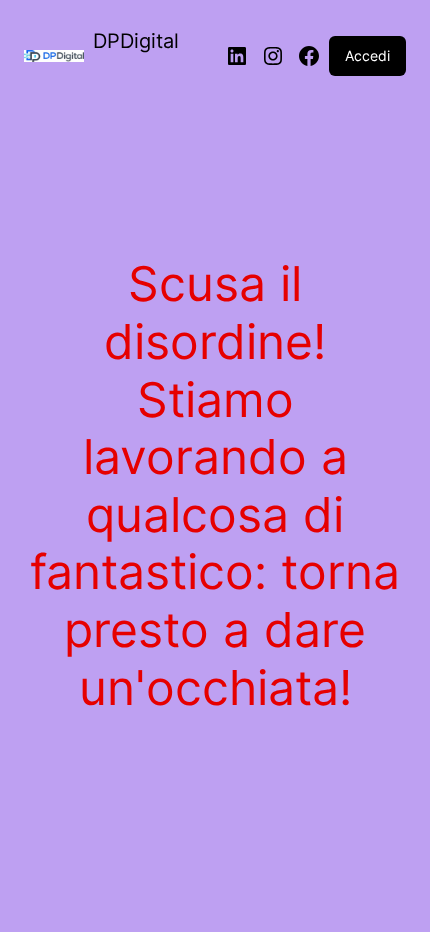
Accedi (367, 55)
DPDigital (136, 41)
